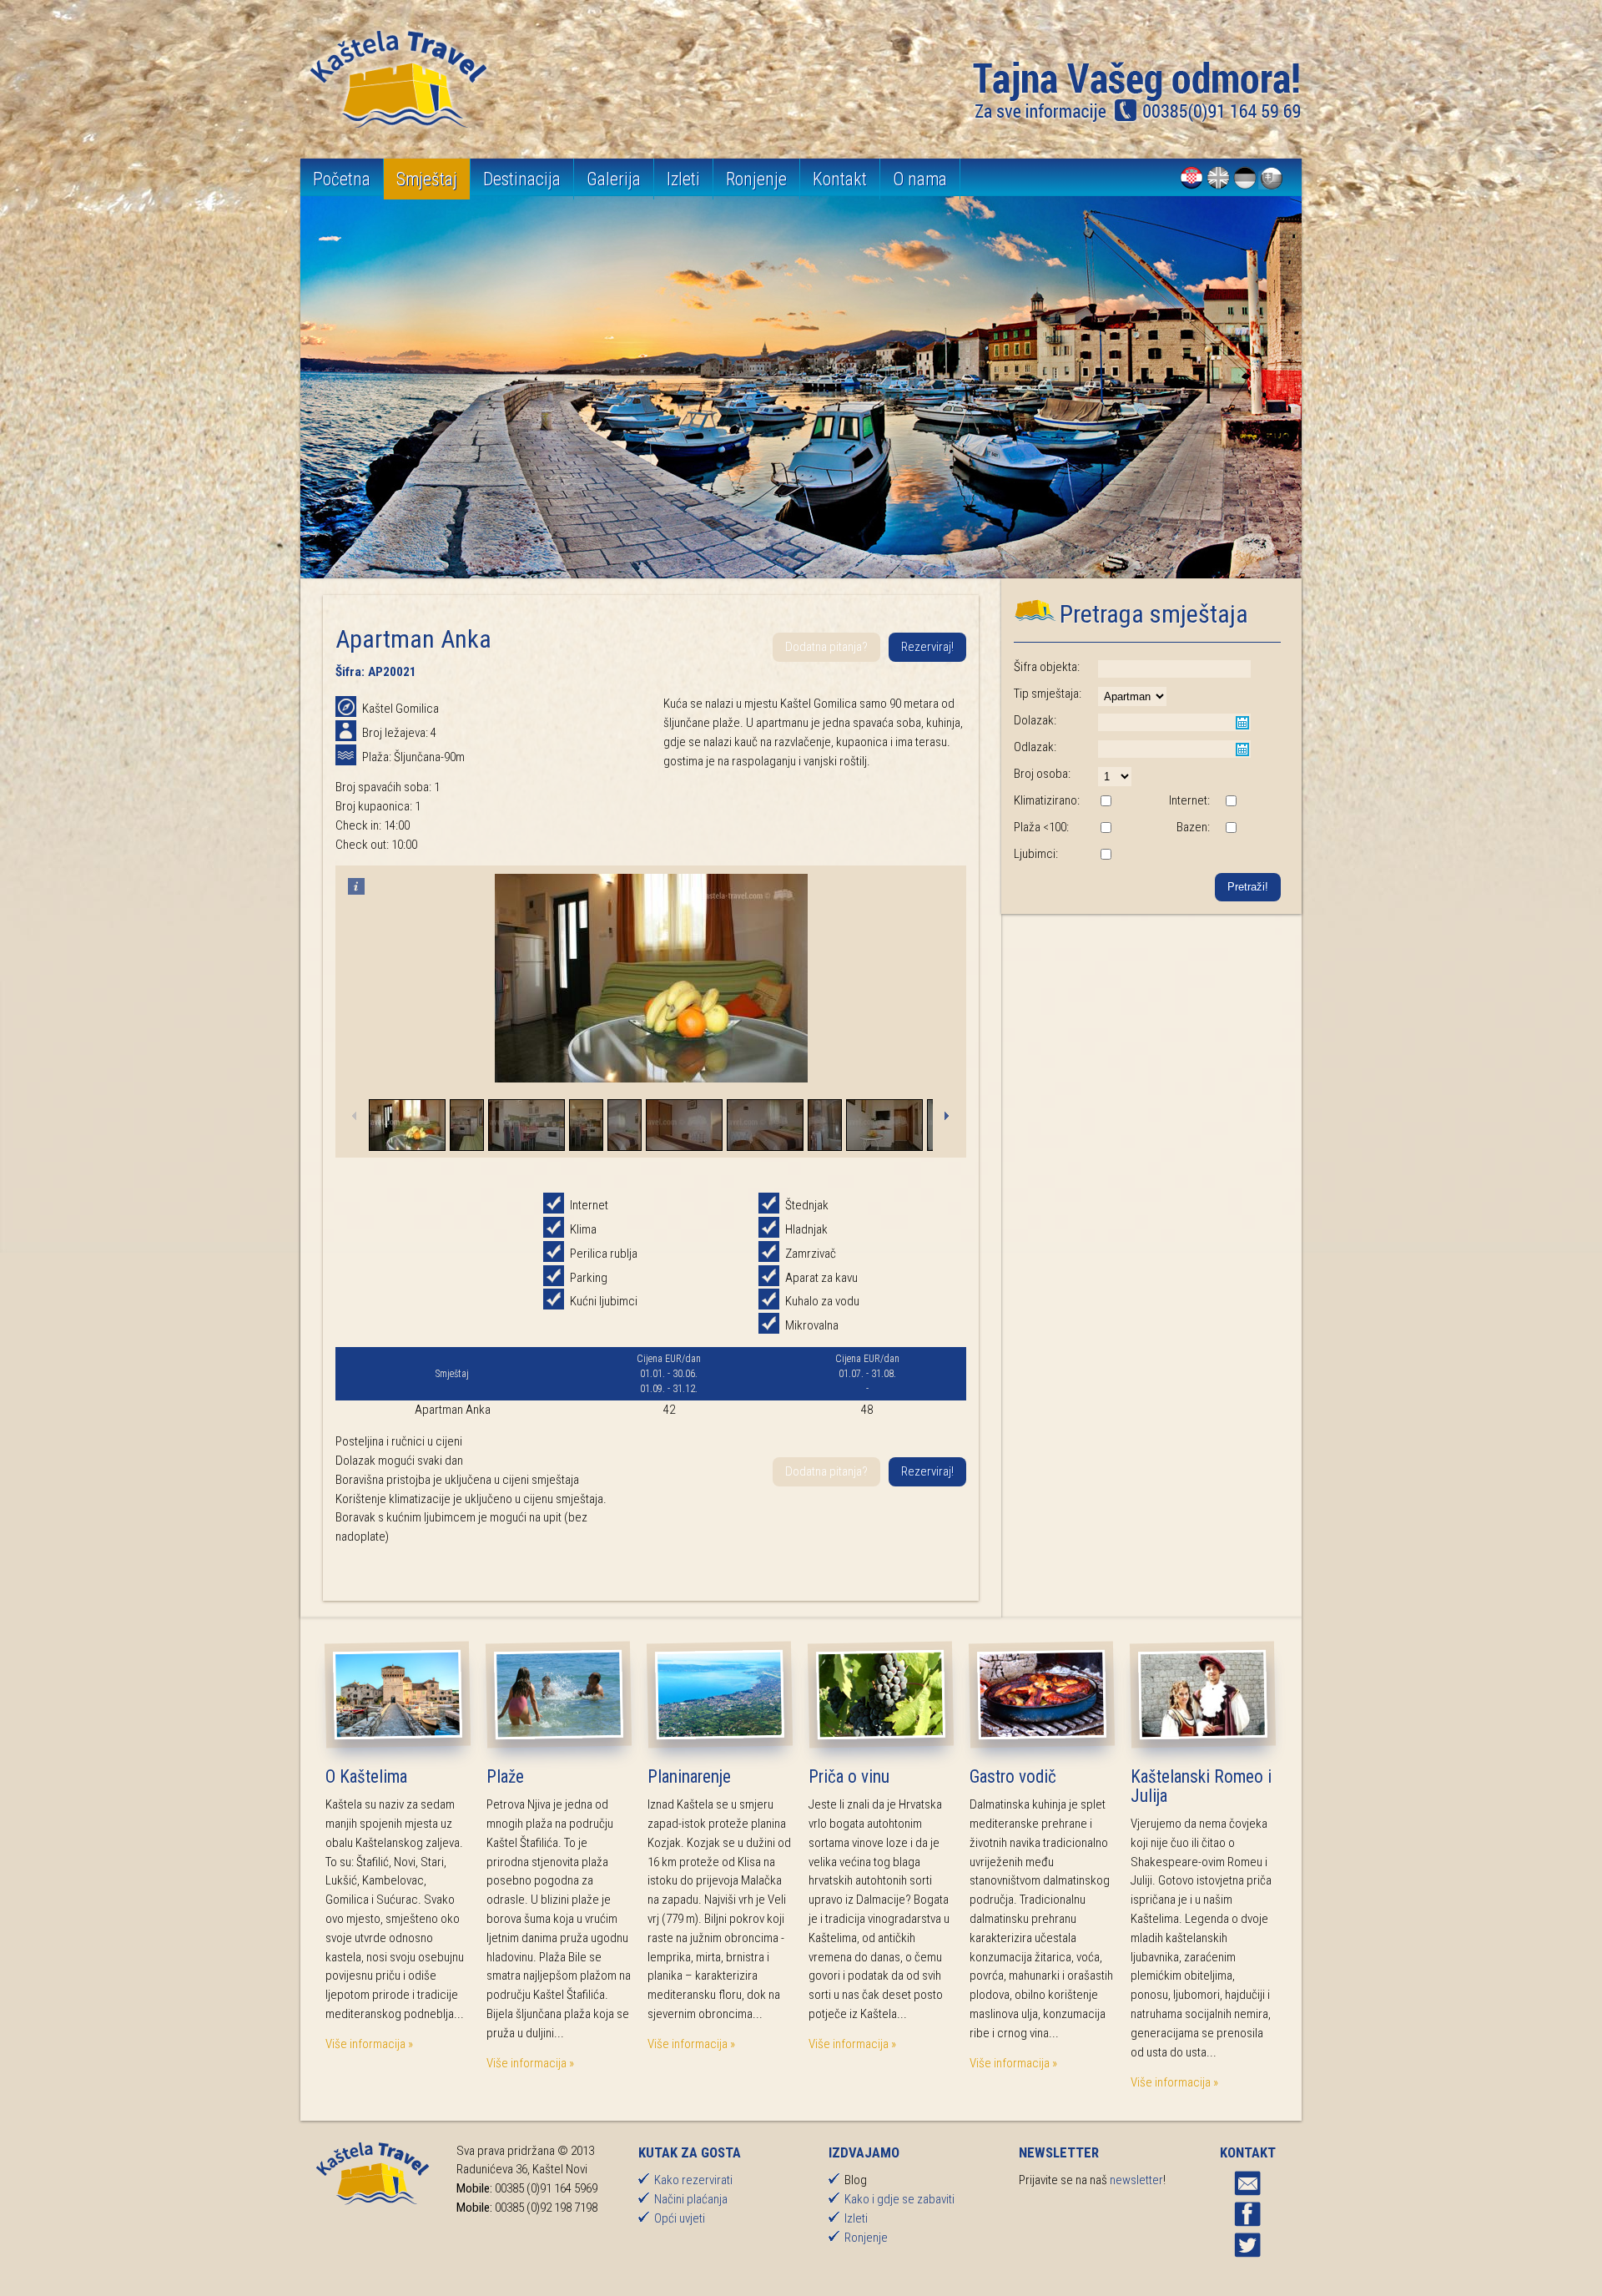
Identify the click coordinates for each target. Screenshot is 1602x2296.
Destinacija (522, 179)
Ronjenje (756, 179)
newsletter (1136, 2180)
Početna (342, 179)
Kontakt (840, 179)
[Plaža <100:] (1106, 829)
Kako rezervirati (693, 2180)
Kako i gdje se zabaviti (899, 2199)
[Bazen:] (1231, 829)
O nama (920, 179)
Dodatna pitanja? (826, 647)
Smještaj (427, 179)
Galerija (614, 179)
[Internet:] (1231, 802)
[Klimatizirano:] (1106, 802)
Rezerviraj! (927, 647)
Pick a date (1242, 723)
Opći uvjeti (680, 2218)
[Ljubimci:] (1106, 855)
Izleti (683, 179)
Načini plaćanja (691, 2199)
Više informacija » (369, 2044)
